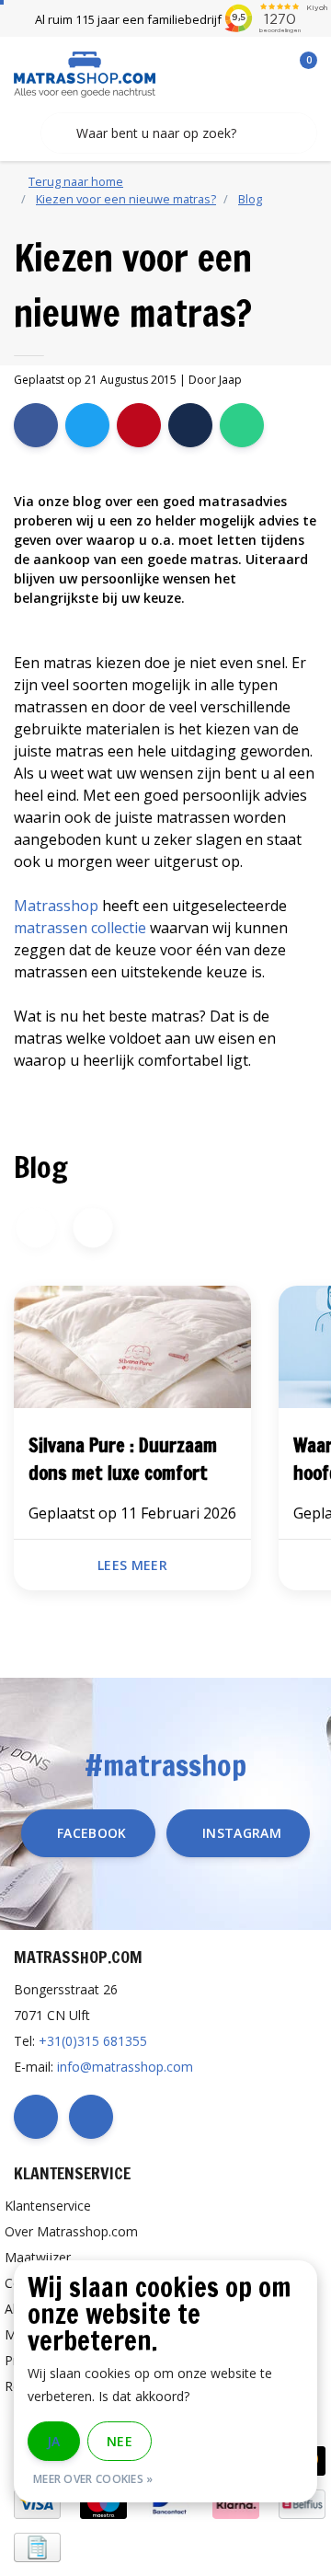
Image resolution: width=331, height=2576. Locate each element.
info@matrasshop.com (125, 2067)
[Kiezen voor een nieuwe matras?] (132, 1350)
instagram (242, 1833)
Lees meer (132, 1565)
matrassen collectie (80, 928)
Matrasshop (56, 906)
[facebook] (36, 2117)
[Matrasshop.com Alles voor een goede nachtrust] (85, 73)
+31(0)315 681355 (93, 2041)
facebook (92, 1833)
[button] (92, 1228)
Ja (54, 2441)
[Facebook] (36, 425)
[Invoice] (37, 2545)
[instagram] (91, 2117)
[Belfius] (302, 2502)
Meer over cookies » (93, 2479)
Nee (120, 2441)
